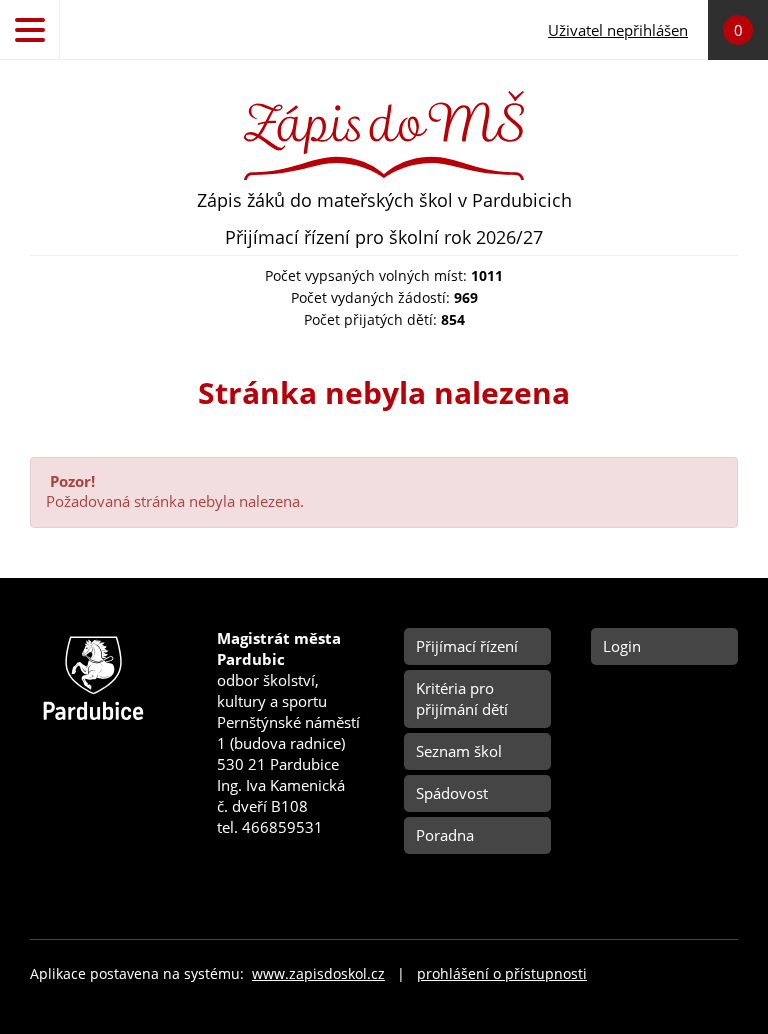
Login (622, 646)
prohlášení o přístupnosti (502, 974)
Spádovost (452, 793)
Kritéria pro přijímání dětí (462, 698)
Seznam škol (459, 751)
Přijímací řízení (467, 646)
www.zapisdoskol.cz (318, 974)
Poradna (445, 835)
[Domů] (384, 98)
